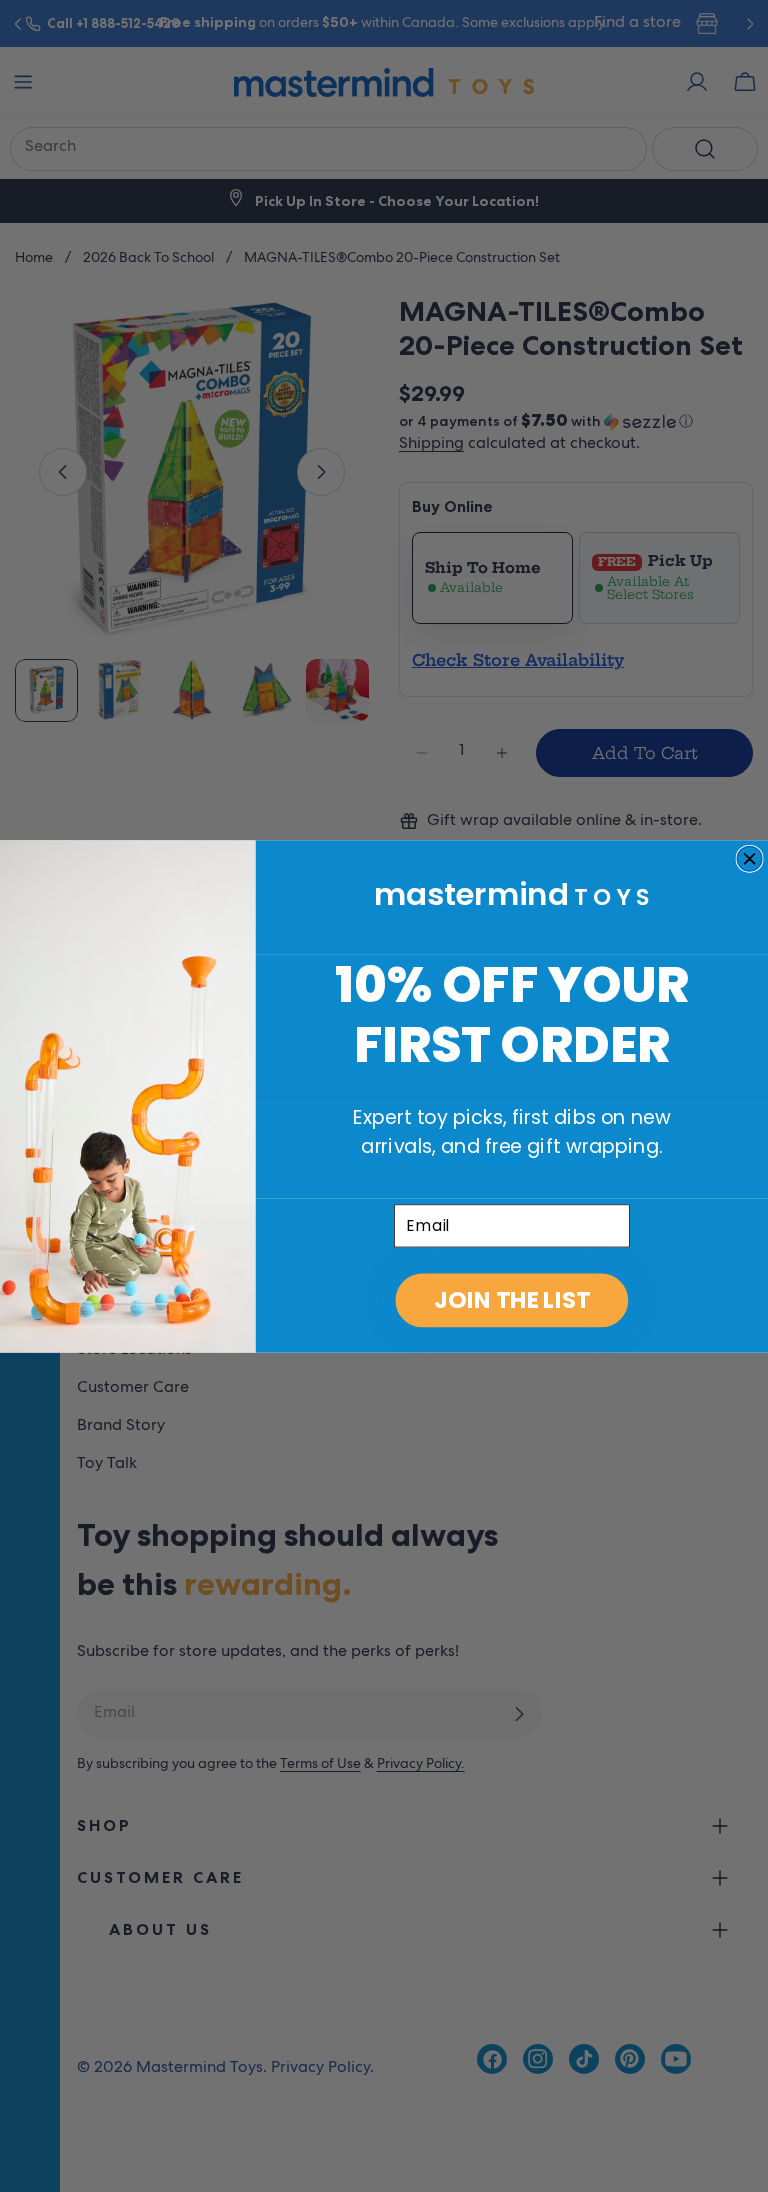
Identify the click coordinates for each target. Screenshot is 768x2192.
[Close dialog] (749, 858)
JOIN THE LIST (511, 1299)
